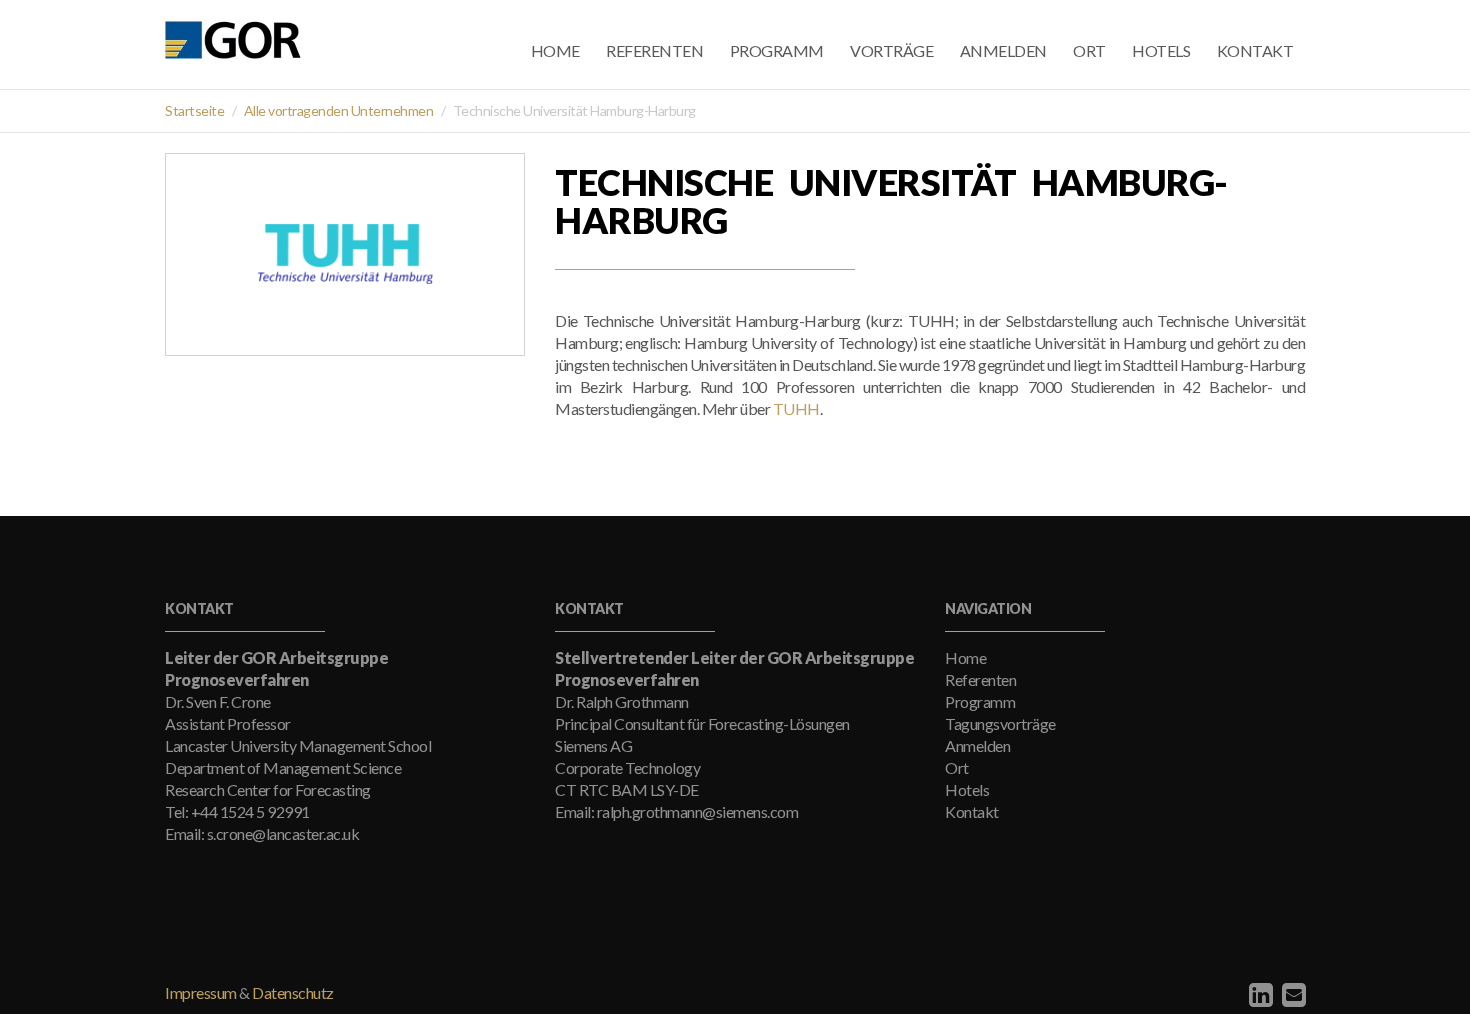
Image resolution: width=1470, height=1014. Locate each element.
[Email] (1291, 994)
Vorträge (891, 50)
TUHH (796, 408)
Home (555, 50)
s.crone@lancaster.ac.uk (283, 833)
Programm (777, 50)
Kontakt (1255, 50)
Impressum (201, 992)
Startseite (194, 110)
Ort (1089, 50)
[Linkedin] (1258, 994)
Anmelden (1003, 50)
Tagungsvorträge (1000, 723)
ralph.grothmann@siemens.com (698, 811)
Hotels (1161, 50)
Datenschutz (293, 992)
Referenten (654, 50)
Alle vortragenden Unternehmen (339, 110)
